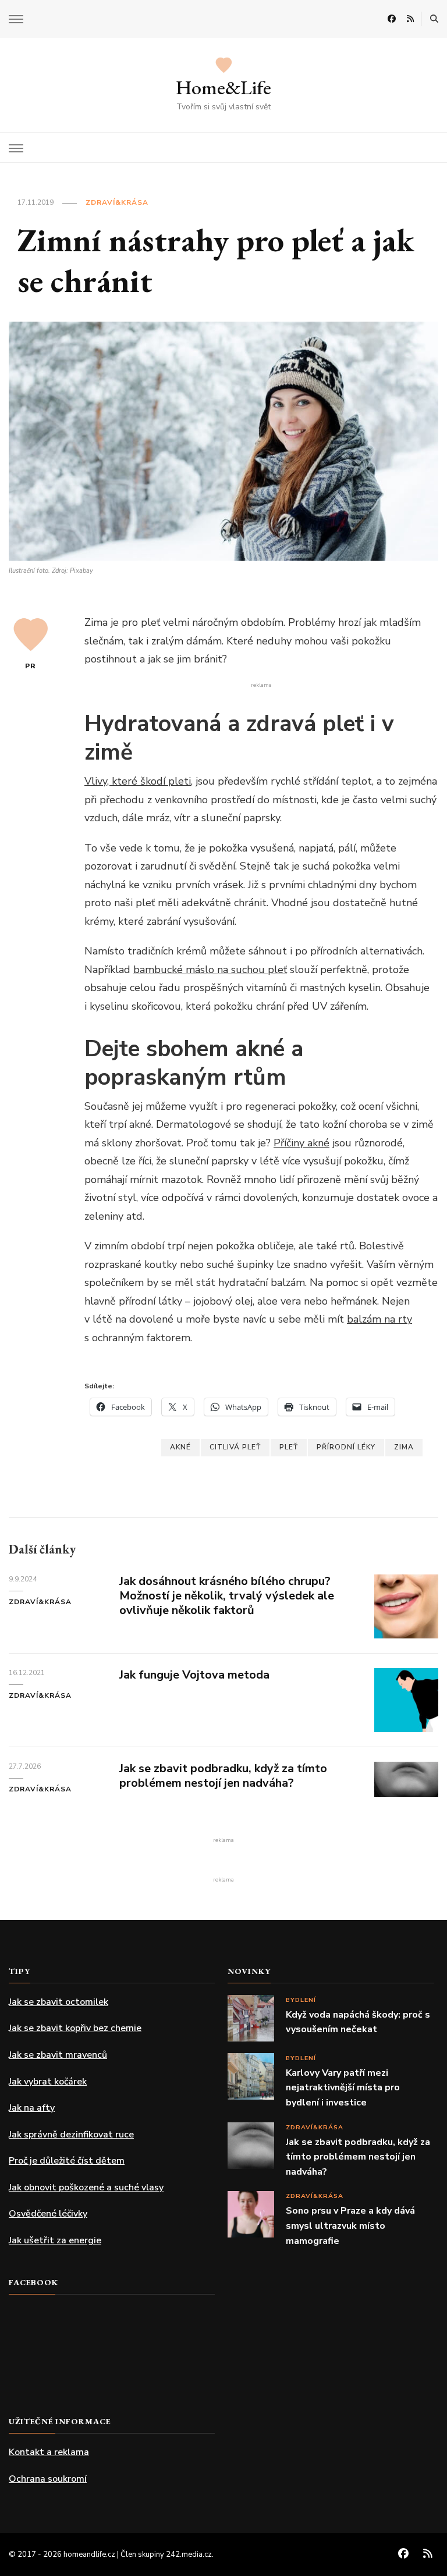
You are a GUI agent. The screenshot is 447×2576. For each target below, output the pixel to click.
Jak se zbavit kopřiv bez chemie (75, 2028)
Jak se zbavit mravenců (58, 2055)
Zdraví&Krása (117, 202)
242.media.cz (189, 2554)
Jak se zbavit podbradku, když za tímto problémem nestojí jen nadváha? (223, 1776)
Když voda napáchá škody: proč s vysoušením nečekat (358, 2022)
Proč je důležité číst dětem (67, 2161)
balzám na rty (379, 1319)
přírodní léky (346, 1447)
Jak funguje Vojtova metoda (194, 1675)
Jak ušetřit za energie (55, 2240)
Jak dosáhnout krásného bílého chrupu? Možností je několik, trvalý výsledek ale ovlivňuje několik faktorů (227, 1596)
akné (180, 1447)
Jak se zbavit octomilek (58, 2002)
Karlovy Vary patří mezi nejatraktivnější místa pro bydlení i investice (343, 2088)
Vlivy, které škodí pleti (138, 781)
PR (31, 666)
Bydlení (301, 2000)
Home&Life (223, 87)
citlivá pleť (235, 1447)
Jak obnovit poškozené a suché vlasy (86, 2187)
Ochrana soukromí (48, 2479)
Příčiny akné (301, 1143)
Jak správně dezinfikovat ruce (71, 2135)
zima (404, 1447)
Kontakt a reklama (49, 2452)
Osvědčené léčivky (48, 2214)
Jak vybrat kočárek (48, 2082)
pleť (289, 1447)
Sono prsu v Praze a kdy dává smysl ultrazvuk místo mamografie (350, 2226)
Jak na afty (32, 2108)
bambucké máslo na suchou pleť (210, 970)
